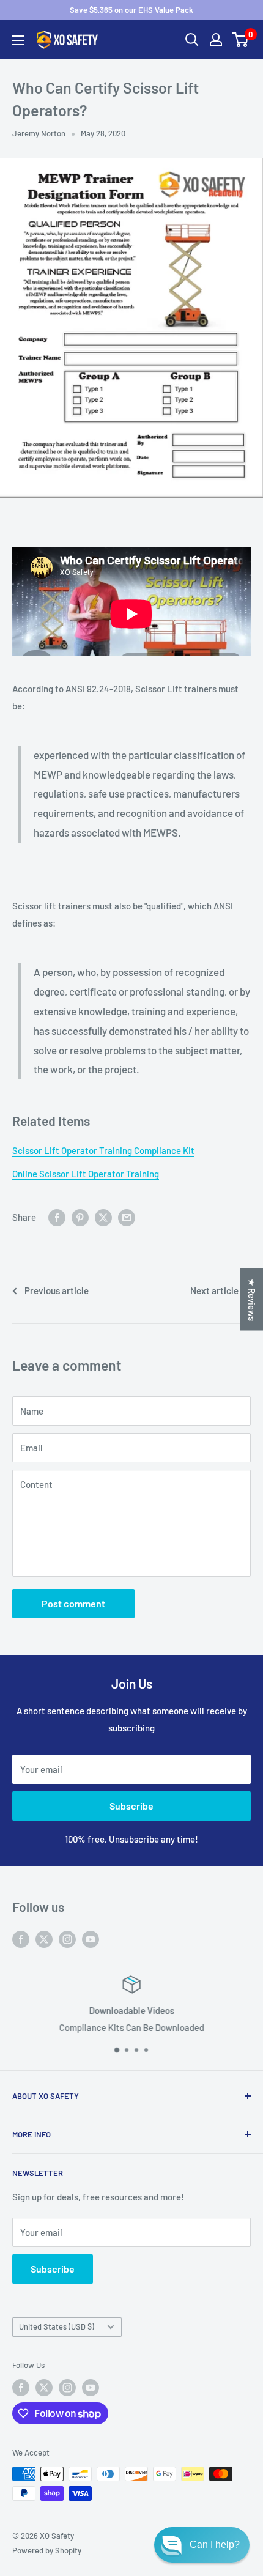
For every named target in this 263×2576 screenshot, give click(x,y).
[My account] (216, 40)
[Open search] (192, 40)
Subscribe (131, 1806)
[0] (241, 40)
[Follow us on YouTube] (91, 1939)
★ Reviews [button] (252, 1300)
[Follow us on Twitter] (44, 1939)
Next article (214, 1290)
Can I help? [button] (215, 2545)
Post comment (73, 1603)
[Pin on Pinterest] (80, 1217)
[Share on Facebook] (57, 1217)
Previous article (57, 1290)
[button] (202, 2545)
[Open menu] (18, 40)
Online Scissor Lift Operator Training (86, 1174)
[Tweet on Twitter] (103, 1217)
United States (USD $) (57, 2326)
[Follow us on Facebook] (21, 1939)
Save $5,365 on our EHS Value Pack (131, 10)
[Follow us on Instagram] (67, 1939)
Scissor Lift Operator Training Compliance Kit (103, 1150)
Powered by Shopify (47, 2550)
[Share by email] (127, 1217)
